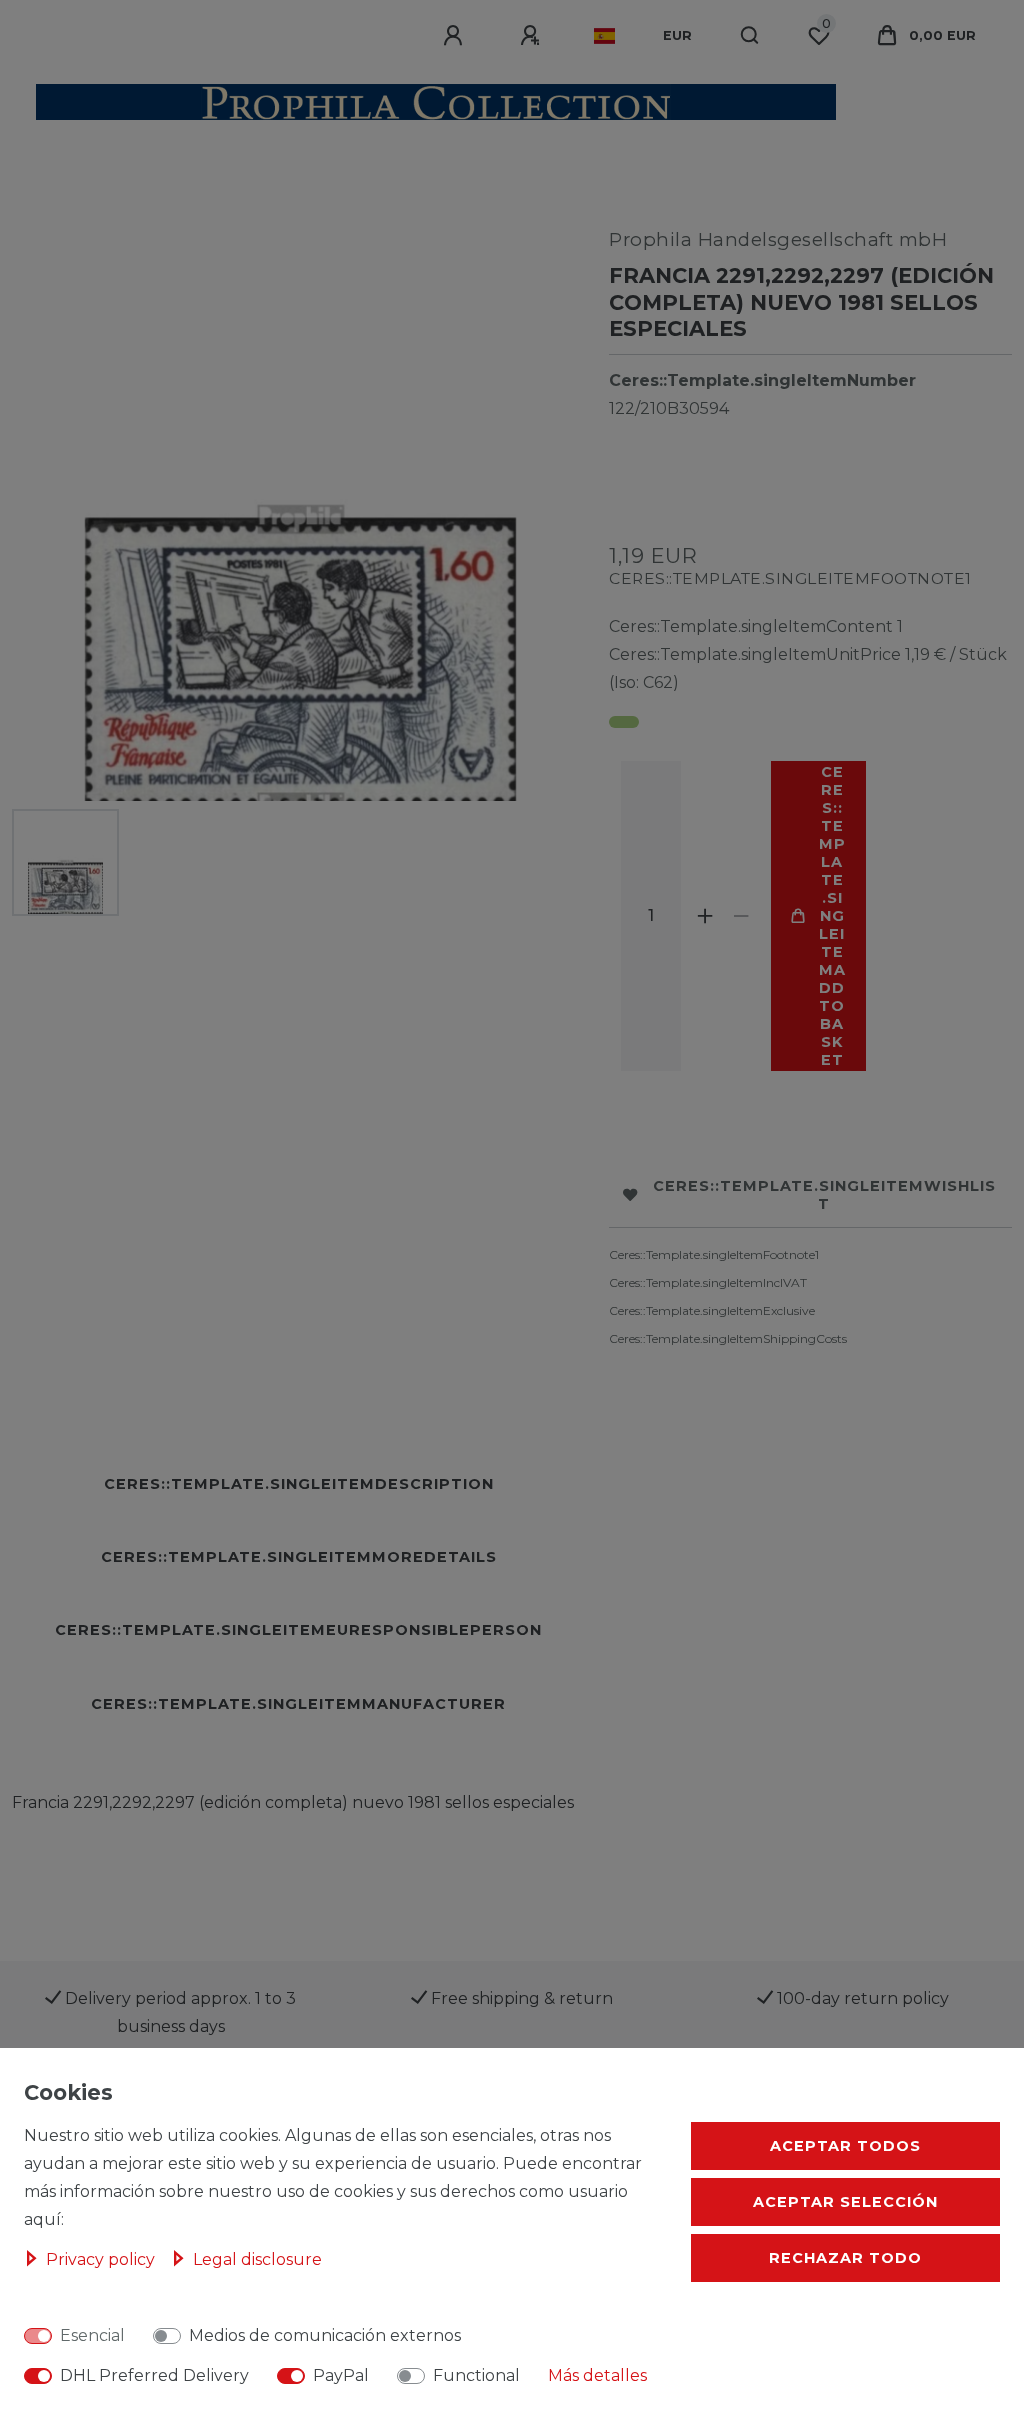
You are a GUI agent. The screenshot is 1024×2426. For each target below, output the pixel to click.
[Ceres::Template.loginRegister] (533, 36)
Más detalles (597, 2375)
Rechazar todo (845, 2258)
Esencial (92, 2335)
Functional (476, 2375)
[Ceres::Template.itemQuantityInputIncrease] (705, 916)
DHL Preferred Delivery (154, 2375)
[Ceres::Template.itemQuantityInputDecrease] (741, 916)
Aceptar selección (845, 2202)
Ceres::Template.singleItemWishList (824, 1195)
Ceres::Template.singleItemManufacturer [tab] (298, 1704)
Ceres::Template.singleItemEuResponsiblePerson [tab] (298, 1630)
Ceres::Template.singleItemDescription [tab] (299, 1484)
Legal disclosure (257, 2259)
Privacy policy (102, 2259)
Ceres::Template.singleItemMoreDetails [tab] (299, 1557)
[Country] (604, 36)
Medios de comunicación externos (325, 2335)
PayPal (341, 2375)
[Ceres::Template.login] (456, 36)
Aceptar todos (845, 2146)
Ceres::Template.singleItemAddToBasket (832, 916)
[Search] (750, 36)
